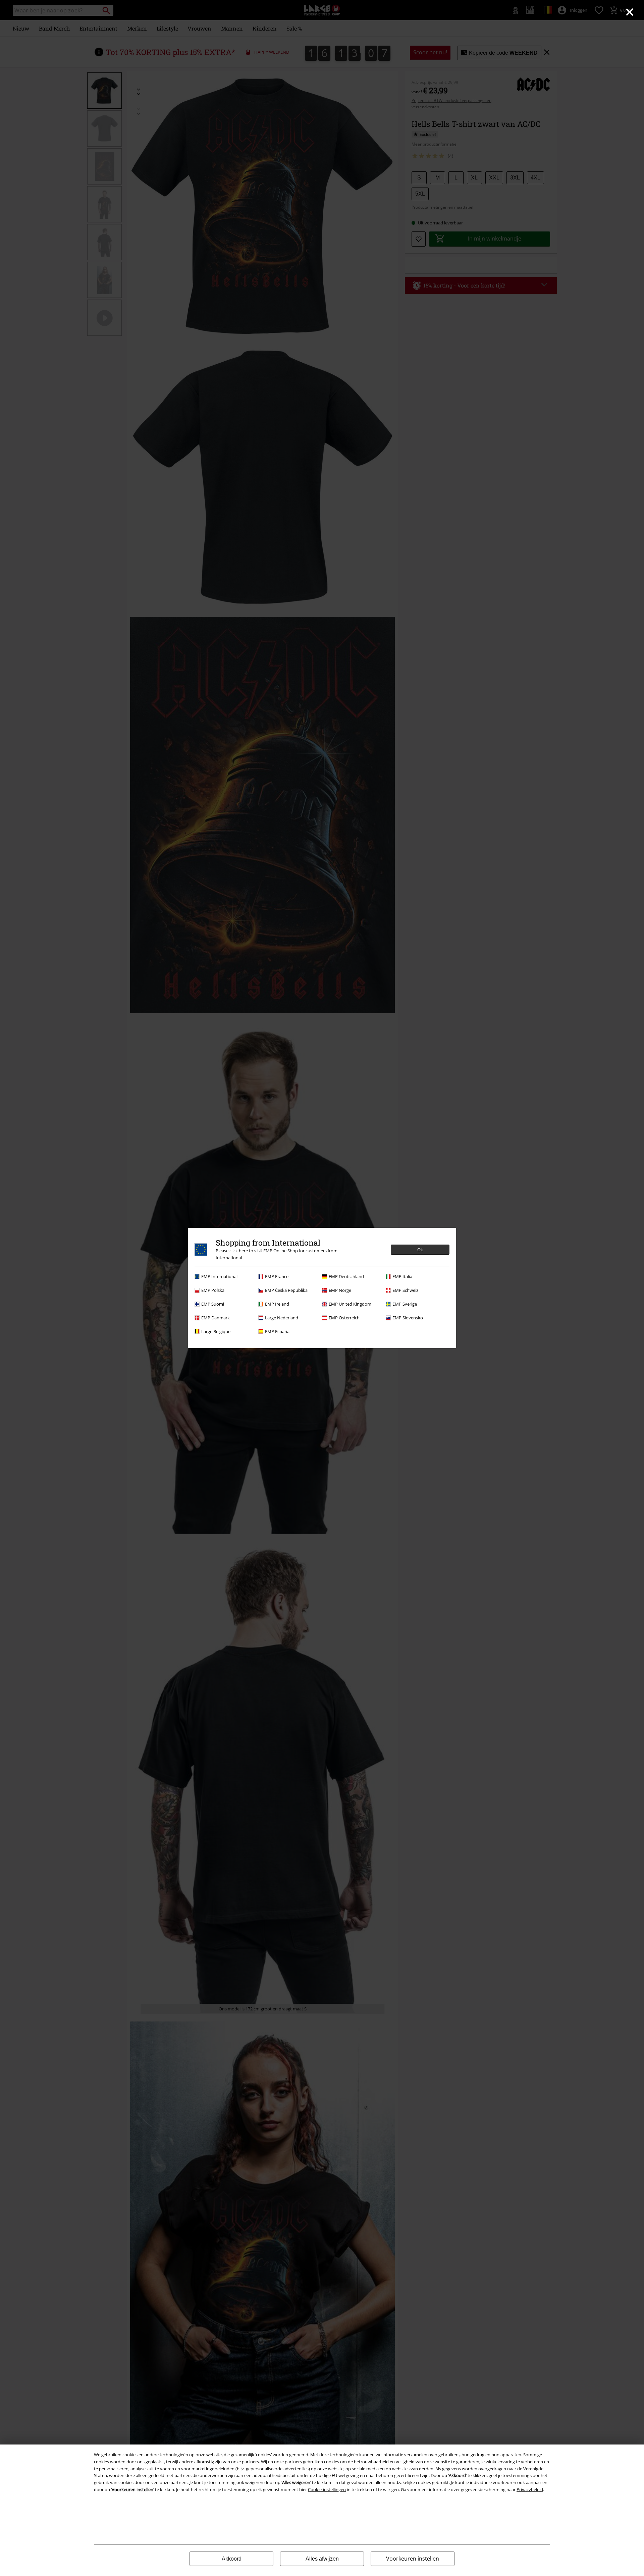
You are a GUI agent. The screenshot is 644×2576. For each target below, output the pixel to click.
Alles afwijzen (322, 2559)
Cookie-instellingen (327, 2489)
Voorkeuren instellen (413, 2559)
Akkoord (232, 2559)
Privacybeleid (530, 2489)
